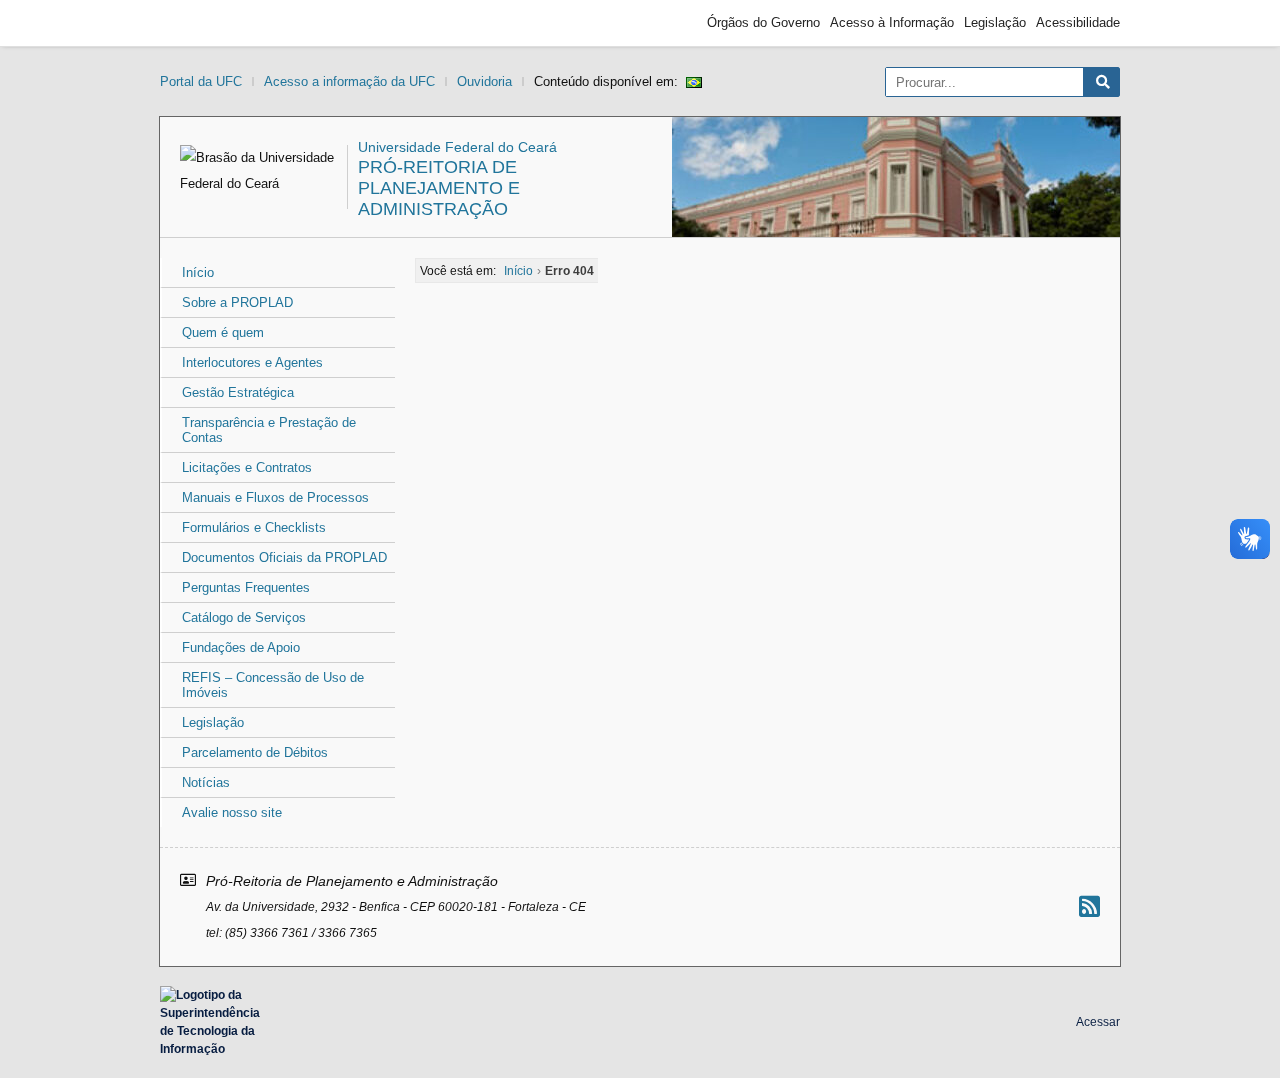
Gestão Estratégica (238, 392)
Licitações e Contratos (247, 467)
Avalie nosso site (232, 812)
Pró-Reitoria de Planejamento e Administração (439, 188)
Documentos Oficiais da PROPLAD (284, 557)
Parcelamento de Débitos (255, 752)
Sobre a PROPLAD (237, 302)
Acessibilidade (1078, 22)
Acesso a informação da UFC (349, 81)
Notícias (206, 782)
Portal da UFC (201, 81)
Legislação (995, 22)
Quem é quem (223, 332)
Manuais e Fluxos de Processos (275, 497)
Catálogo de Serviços (244, 617)
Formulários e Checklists (254, 527)
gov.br (196, 23)
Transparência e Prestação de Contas (269, 430)
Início (198, 272)
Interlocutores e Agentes (252, 362)
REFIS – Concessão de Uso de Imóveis (273, 685)
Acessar (1098, 1022)
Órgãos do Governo (763, 22)
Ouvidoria (484, 81)
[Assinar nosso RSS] (1089, 906)
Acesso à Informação (892, 22)
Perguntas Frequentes (246, 587)
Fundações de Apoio (241, 647)
